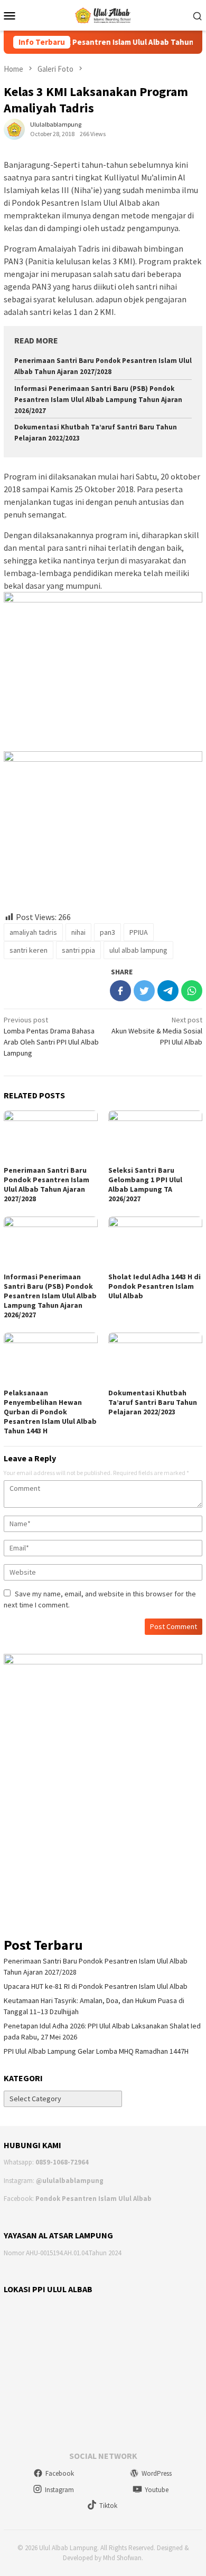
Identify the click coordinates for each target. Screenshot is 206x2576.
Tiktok (108, 2506)
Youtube (157, 2490)
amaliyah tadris (33, 932)
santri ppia (78, 950)
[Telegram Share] (168, 991)
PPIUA (139, 932)
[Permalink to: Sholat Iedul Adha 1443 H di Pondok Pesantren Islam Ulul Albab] (155, 1243)
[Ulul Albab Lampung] (103, 14)
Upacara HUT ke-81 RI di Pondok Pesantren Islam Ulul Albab (96, 1986)
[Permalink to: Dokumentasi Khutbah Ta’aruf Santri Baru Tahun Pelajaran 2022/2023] (155, 1359)
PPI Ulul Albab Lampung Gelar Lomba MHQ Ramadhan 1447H (96, 2051)
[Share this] (120, 991)
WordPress (157, 2473)
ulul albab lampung (138, 950)
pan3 (107, 932)
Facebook (60, 2473)
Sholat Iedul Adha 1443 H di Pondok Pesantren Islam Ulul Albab (154, 1286)
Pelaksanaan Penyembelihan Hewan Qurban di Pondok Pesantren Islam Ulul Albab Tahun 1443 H (50, 1412)
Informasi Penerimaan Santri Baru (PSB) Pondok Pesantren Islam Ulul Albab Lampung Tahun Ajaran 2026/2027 (98, 400)
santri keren (29, 950)
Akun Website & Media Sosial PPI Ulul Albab (157, 1031)
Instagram (59, 2490)
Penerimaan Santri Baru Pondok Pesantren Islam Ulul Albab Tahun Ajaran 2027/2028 (46, 1184)
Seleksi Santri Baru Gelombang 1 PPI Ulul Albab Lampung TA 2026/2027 (145, 1184)
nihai (78, 932)
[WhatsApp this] (192, 991)
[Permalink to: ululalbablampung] (14, 128)
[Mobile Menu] (13, 15)
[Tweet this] (144, 991)
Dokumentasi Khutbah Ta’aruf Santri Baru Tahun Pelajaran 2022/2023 (153, 1402)
